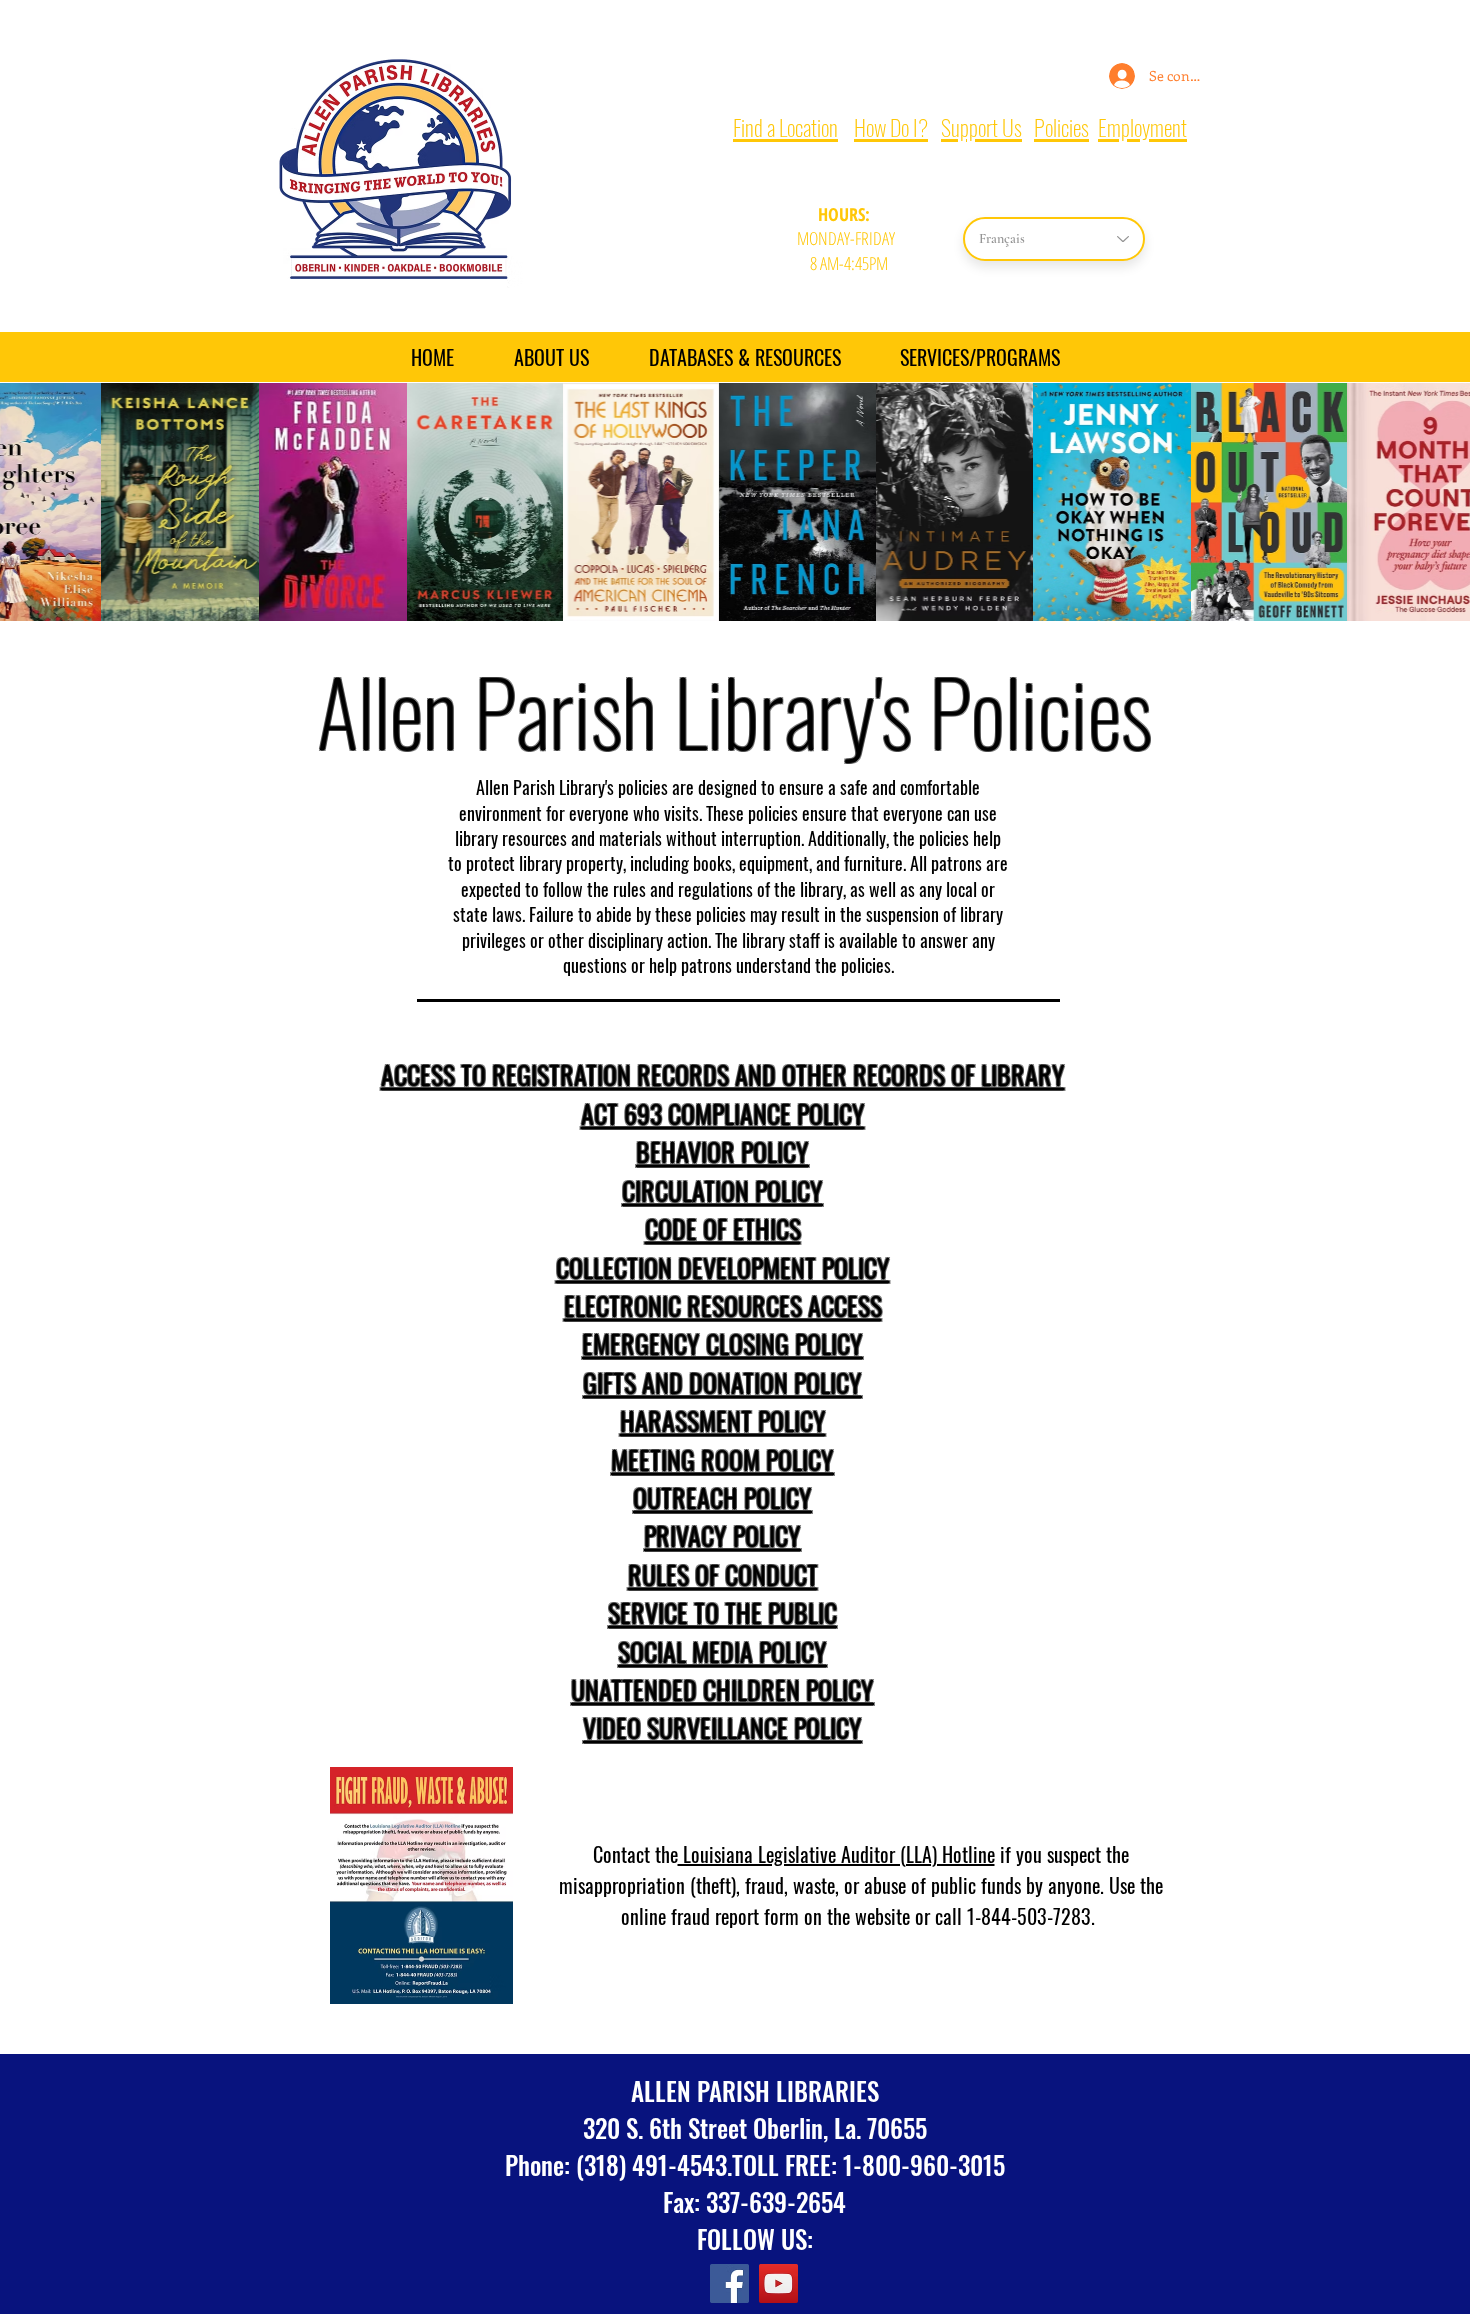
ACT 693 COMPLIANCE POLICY (723, 1113)
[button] (979, 357)
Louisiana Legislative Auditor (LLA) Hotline (836, 1854)
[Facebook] (729, 2283)
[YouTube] (778, 2283)
